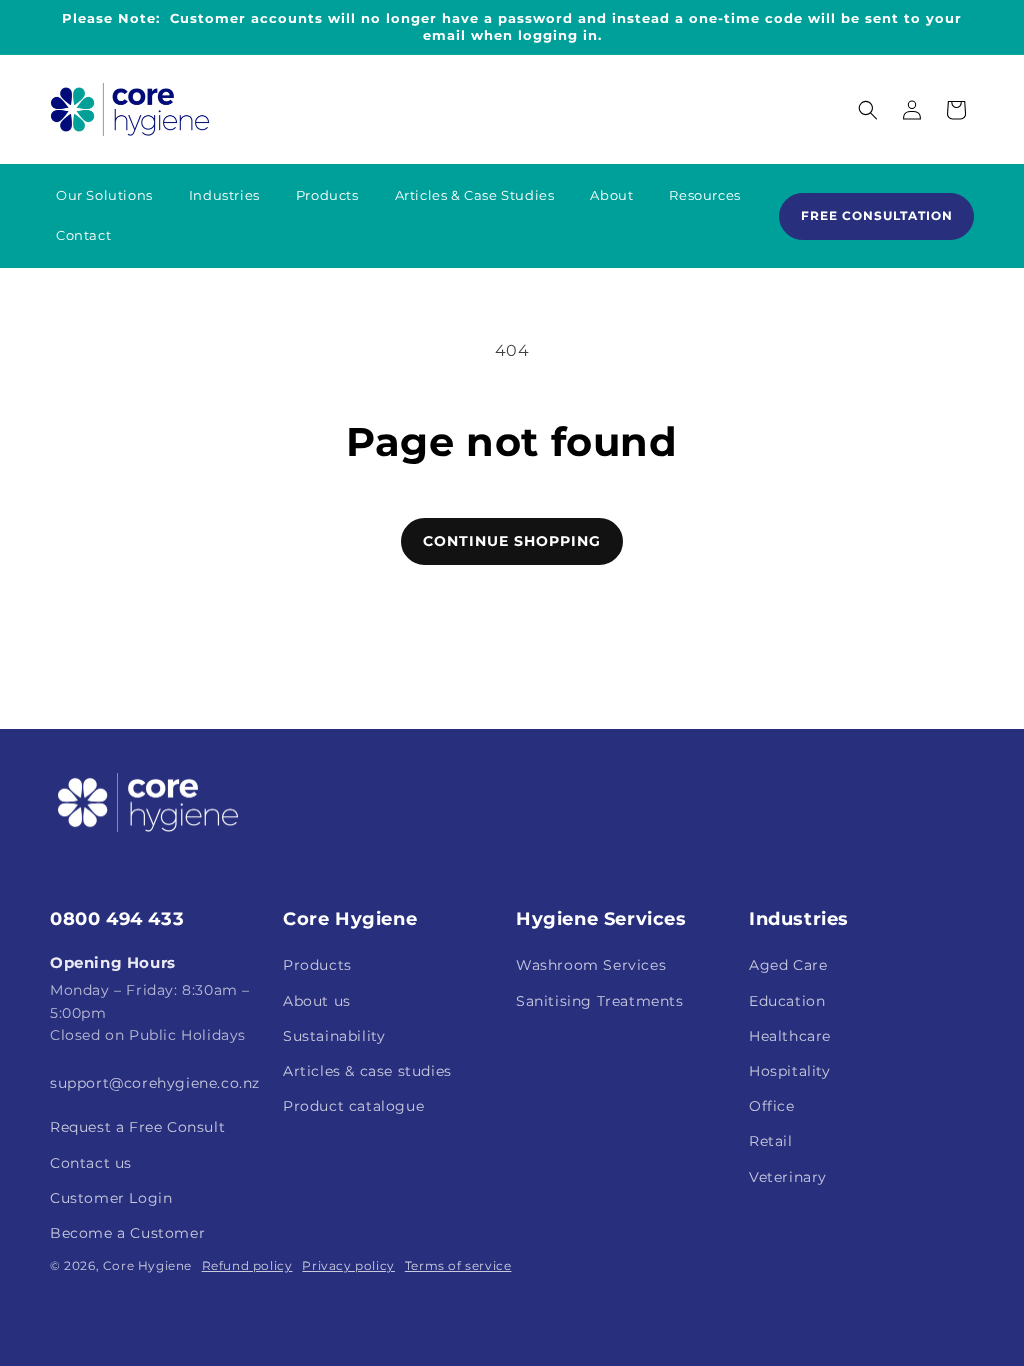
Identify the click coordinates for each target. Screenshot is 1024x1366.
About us (317, 1001)
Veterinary (788, 1177)
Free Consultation (877, 215)
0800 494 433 (117, 919)
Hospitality (790, 1071)
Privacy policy (348, 1265)
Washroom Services (591, 965)
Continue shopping (512, 541)
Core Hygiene (147, 1265)
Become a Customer (127, 1233)
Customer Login (111, 1198)
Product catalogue (353, 1106)
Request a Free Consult (137, 1127)
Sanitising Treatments (600, 1001)
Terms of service (458, 1265)
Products (317, 965)
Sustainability (334, 1036)
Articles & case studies (367, 1071)
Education (787, 1001)
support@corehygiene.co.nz (155, 1083)
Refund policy (247, 1265)
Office (772, 1106)
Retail (771, 1141)
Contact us (91, 1163)
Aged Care (788, 965)
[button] (868, 110)
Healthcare (790, 1036)
